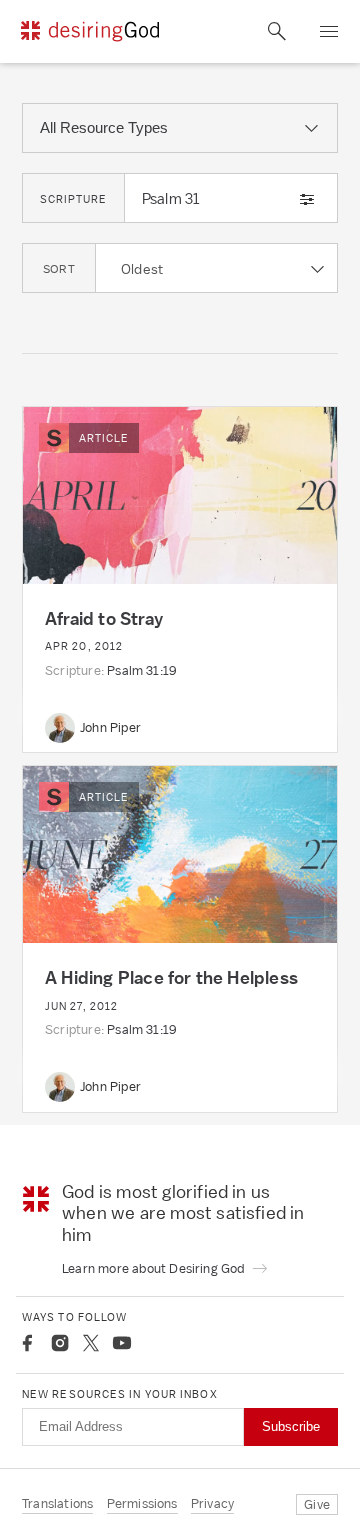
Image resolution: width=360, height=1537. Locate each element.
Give (317, 1504)
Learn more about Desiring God (155, 1268)
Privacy (212, 1503)
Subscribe (291, 1426)
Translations (57, 1503)
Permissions (142, 1503)
